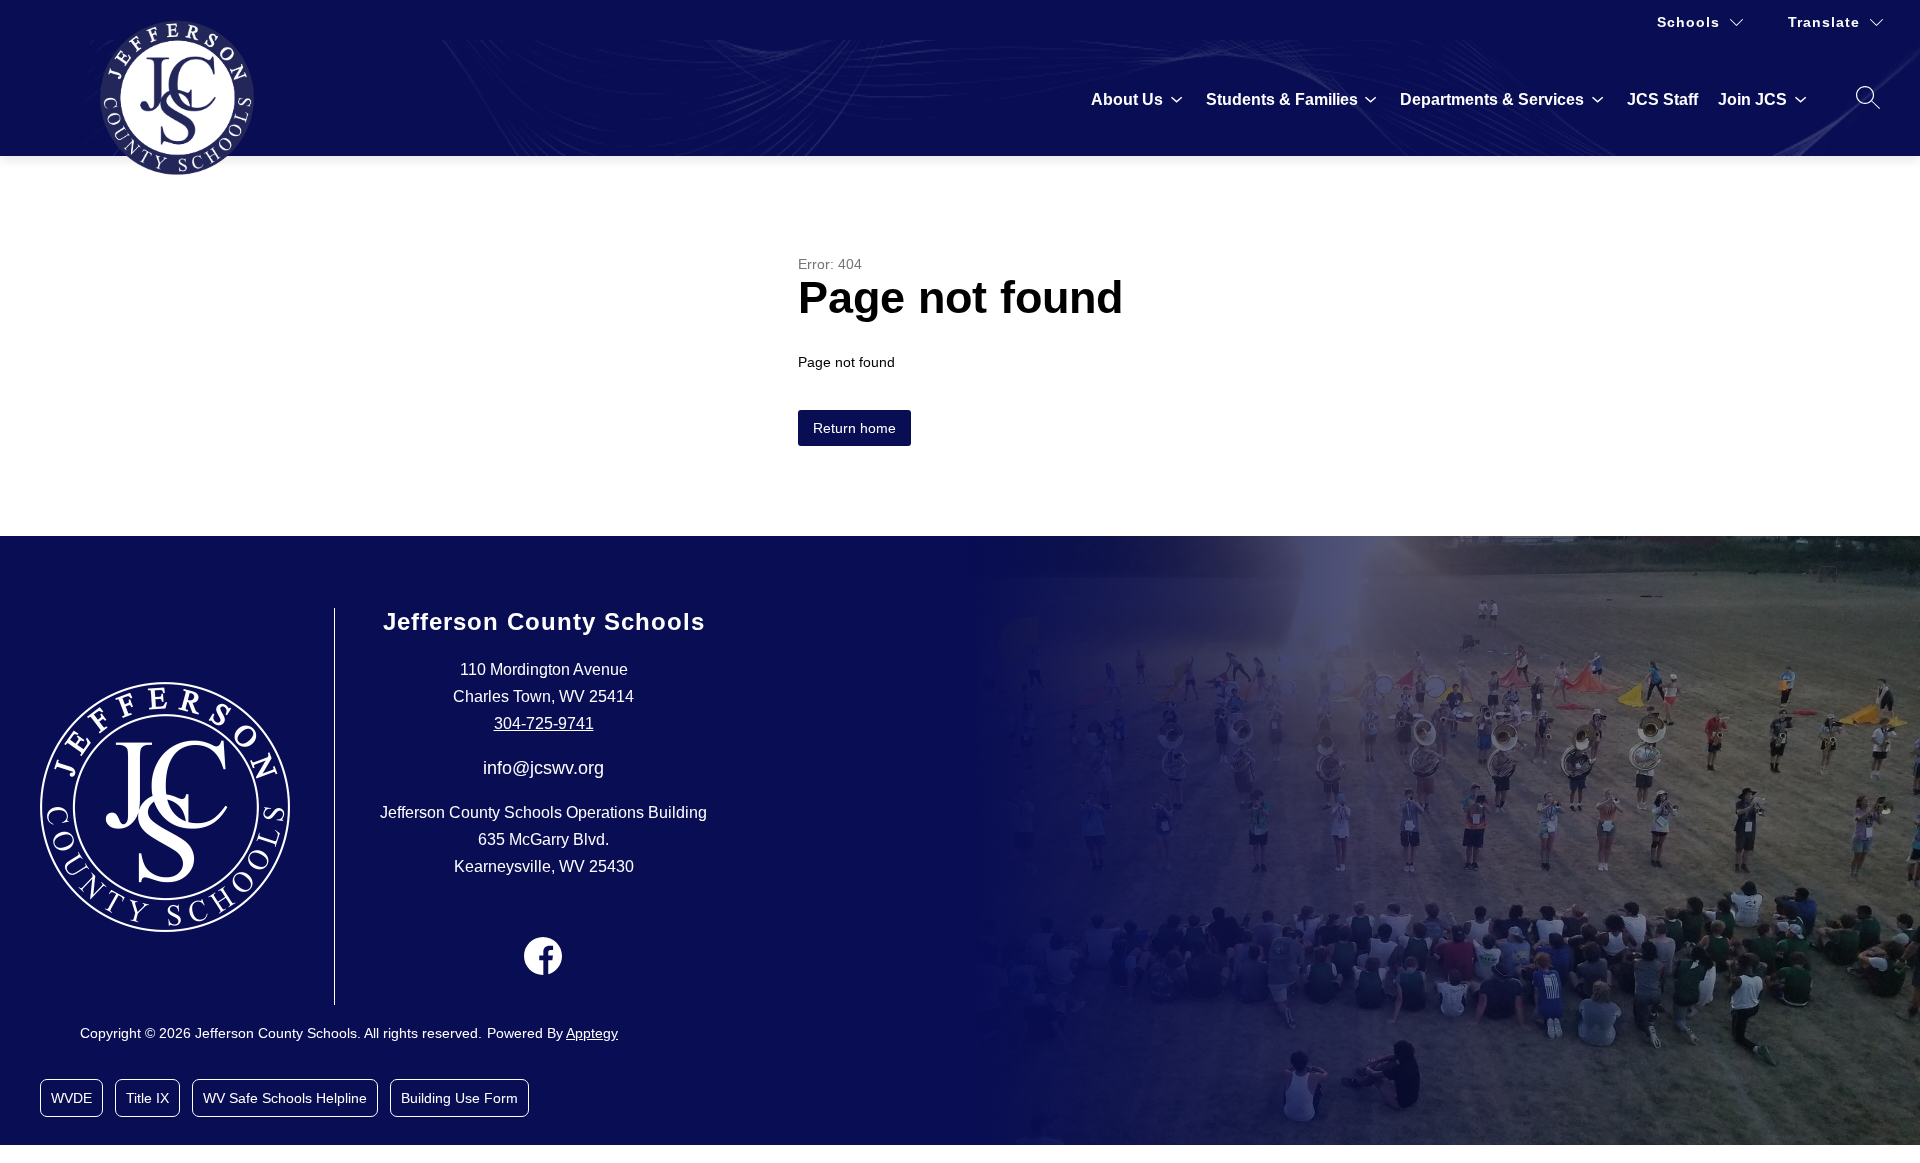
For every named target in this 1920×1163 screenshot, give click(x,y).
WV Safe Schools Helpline (285, 1098)
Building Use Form (459, 1098)
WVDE (71, 1098)
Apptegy (592, 1033)
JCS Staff (1662, 99)
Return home (854, 428)
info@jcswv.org (543, 768)
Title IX (147, 1098)
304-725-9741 (544, 723)
